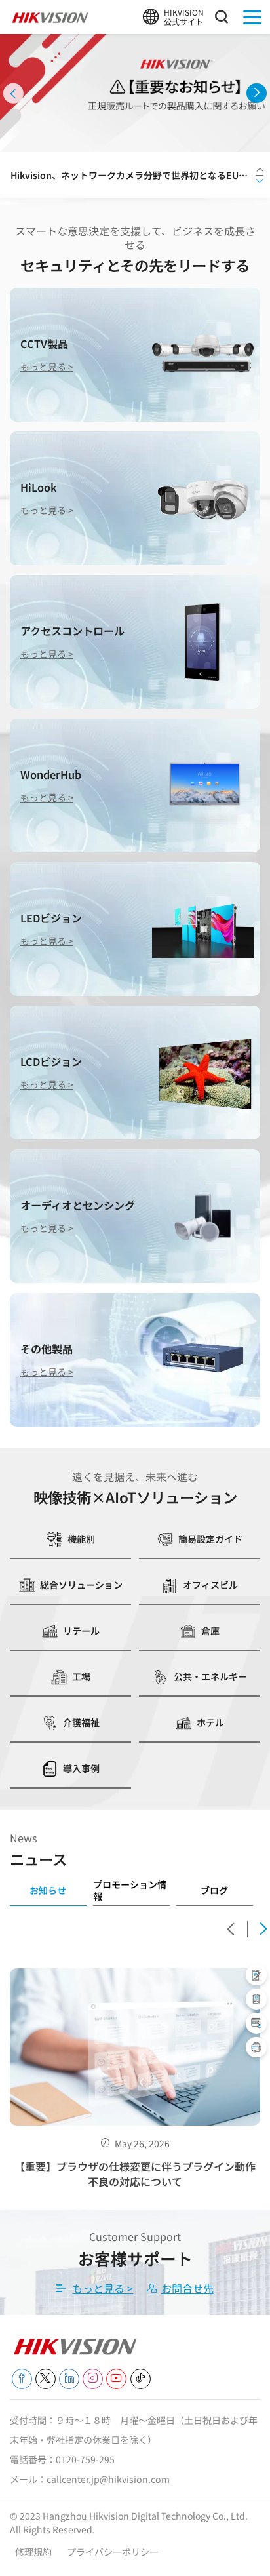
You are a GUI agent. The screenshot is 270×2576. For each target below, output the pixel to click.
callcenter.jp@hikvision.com (108, 2479)
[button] (13, 93)
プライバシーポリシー (113, 2552)
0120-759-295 (85, 2459)
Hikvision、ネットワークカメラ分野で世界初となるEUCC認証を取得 (131, 175)
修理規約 (34, 2552)
